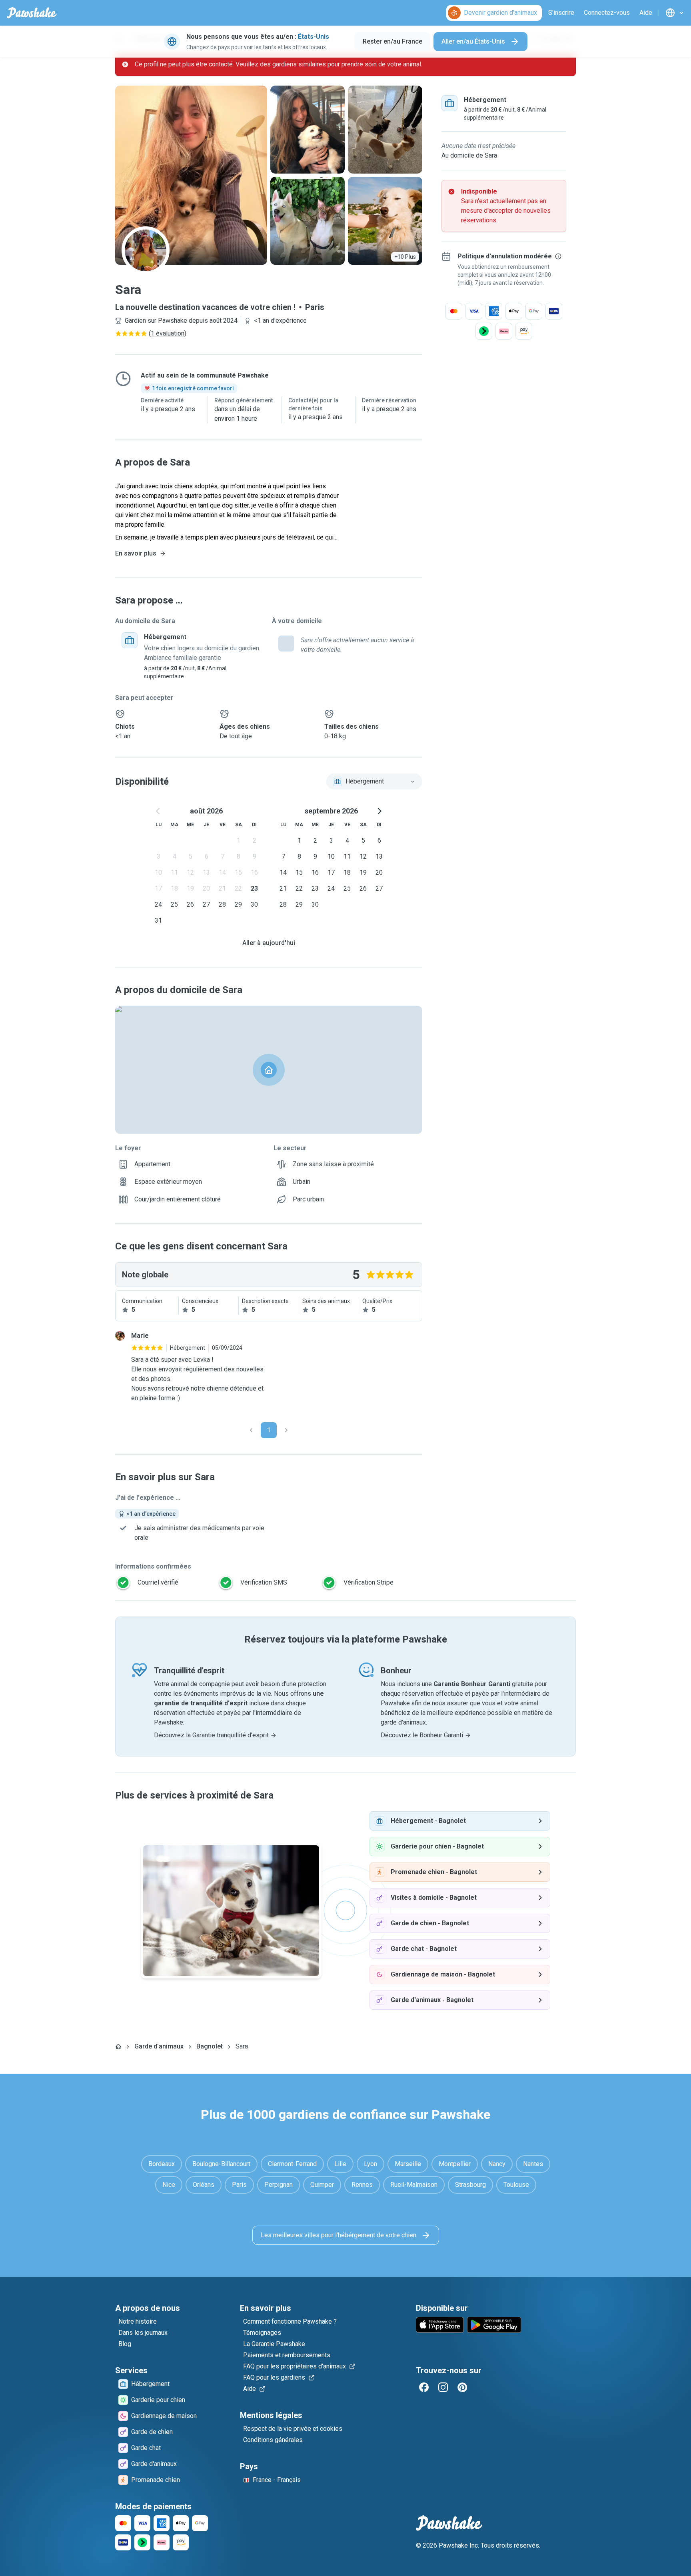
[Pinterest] (462, 2387)
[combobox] (374, 781)
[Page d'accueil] (118, 2046)
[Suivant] (286, 1430)
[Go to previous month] (158, 811)
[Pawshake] (32, 13)
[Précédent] (251, 1430)
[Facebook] (424, 2387)
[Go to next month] (379, 811)
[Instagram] (443, 2387)
